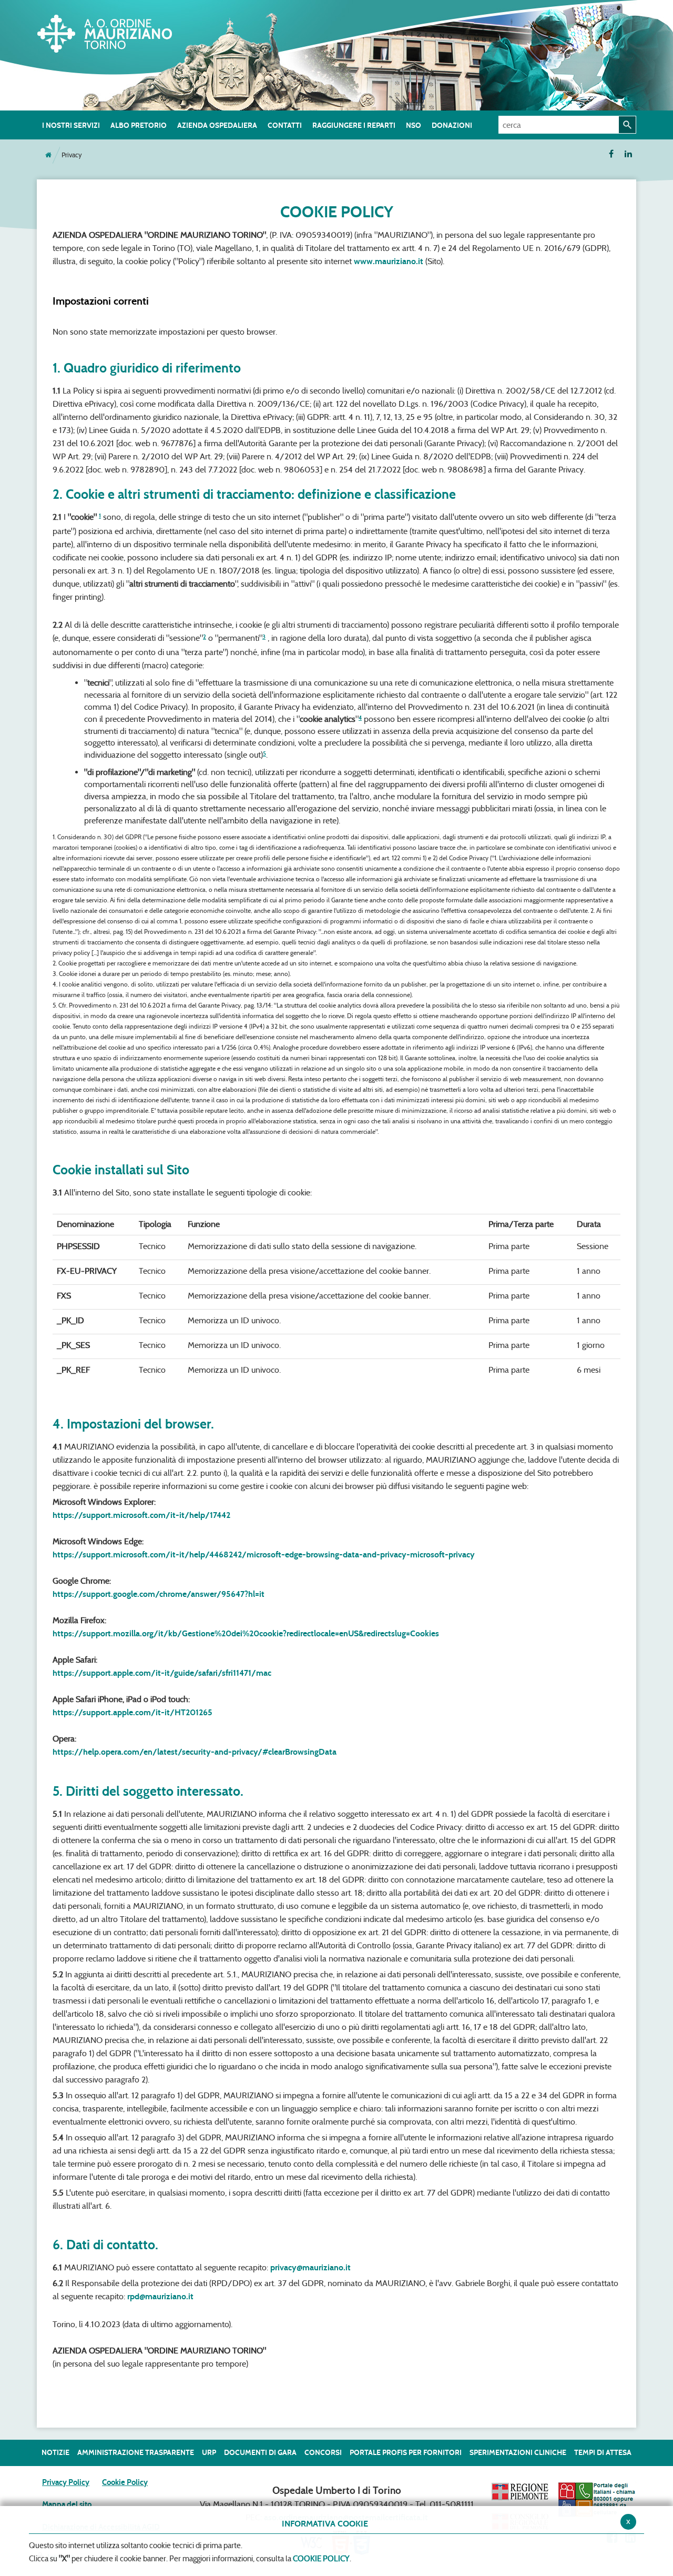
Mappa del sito (67, 2504)
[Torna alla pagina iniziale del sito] (48, 155)
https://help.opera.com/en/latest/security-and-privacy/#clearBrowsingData (195, 1752)
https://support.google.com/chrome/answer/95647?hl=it (159, 1594)
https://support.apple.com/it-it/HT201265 (132, 1712)
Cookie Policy (125, 2482)
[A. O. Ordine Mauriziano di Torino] (116, 32)
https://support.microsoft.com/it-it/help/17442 (141, 1515)
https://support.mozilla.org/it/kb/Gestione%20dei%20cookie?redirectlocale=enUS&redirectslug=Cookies (246, 1633)
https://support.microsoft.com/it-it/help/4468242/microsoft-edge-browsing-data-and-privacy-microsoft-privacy (264, 1554)
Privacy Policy (66, 2482)
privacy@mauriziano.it (310, 2267)
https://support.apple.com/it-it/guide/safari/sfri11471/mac (162, 1673)
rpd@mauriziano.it (160, 2296)
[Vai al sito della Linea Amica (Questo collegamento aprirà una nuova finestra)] (597, 2499)
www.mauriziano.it (389, 261)
